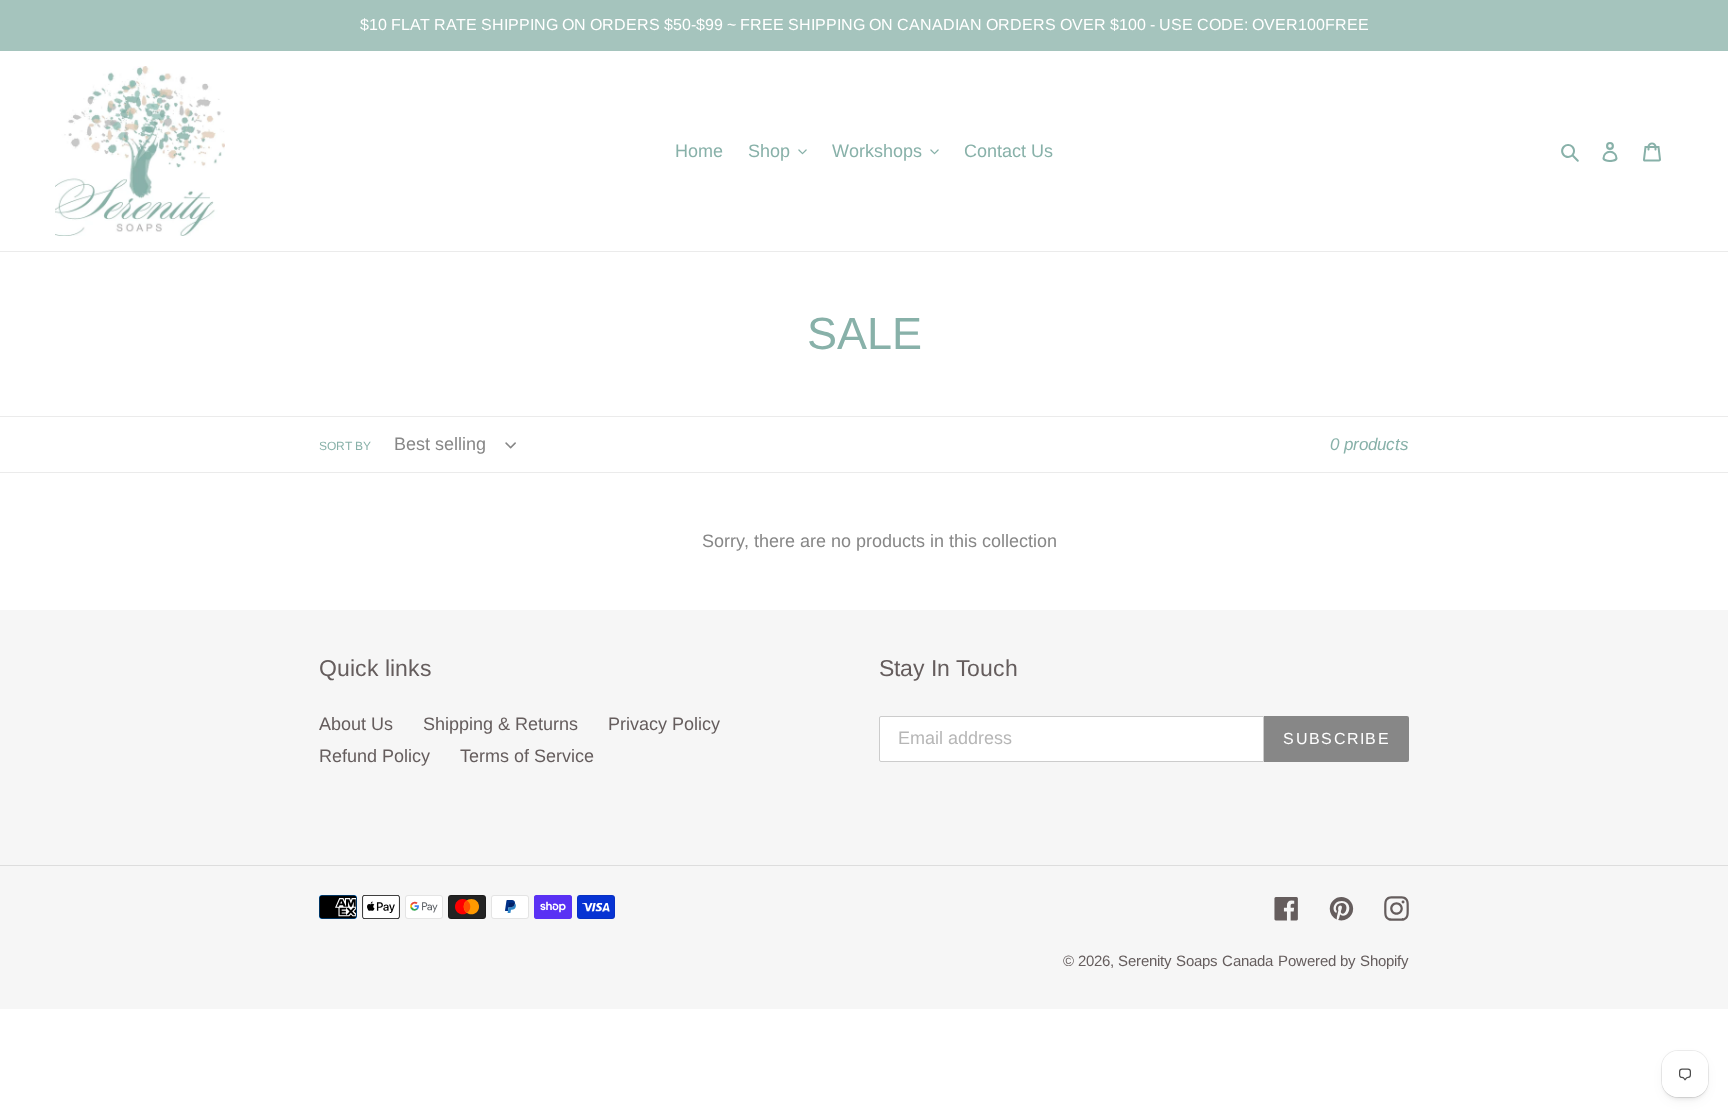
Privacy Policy (664, 724)
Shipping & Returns (500, 724)
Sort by (345, 446)
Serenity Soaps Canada (1195, 960)
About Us (356, 724)
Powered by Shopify (1343, 960)
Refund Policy (374, 756)
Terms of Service (527, 756)
